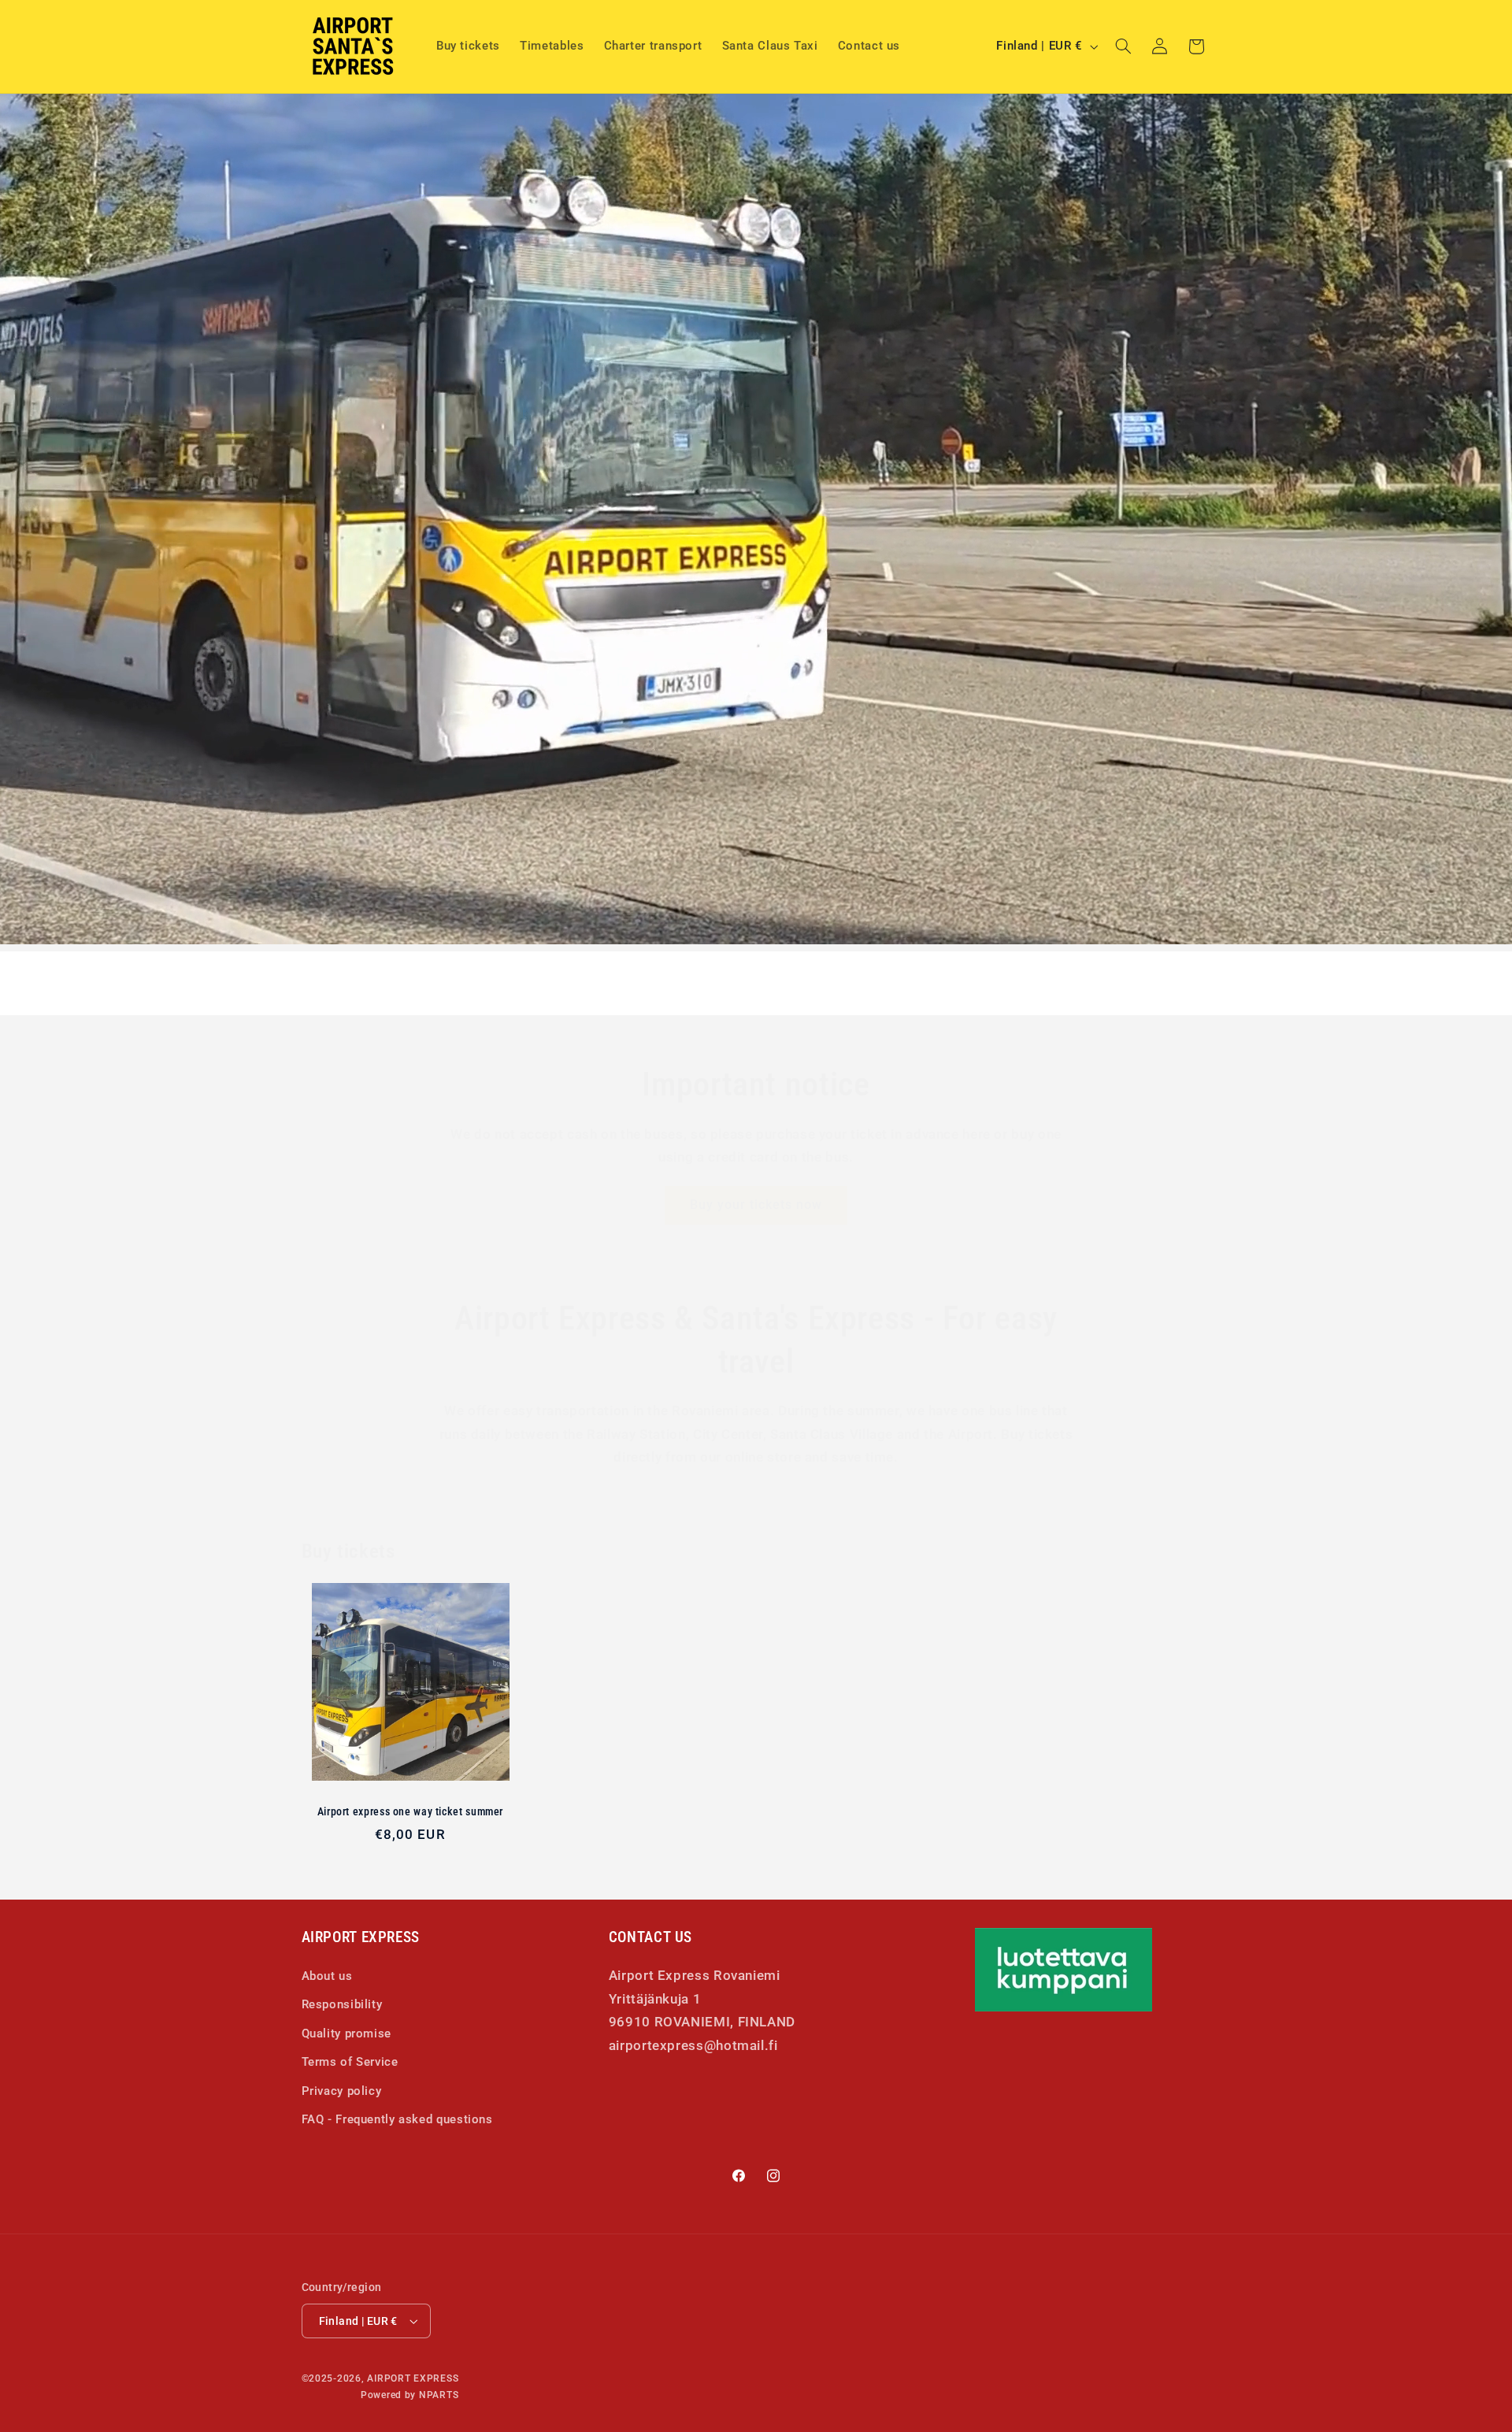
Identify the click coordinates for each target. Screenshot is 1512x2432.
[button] (1123, 46)
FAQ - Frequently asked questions (397, 2119)
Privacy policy (342, 2090)
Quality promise (346, 2033)
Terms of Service (350, 2061)
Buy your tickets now (756, 1205)
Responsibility (342, 2004)
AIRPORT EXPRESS (413, 2378)
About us (327, 1975)
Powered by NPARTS (410, 2395)
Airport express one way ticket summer (410, 1811)
